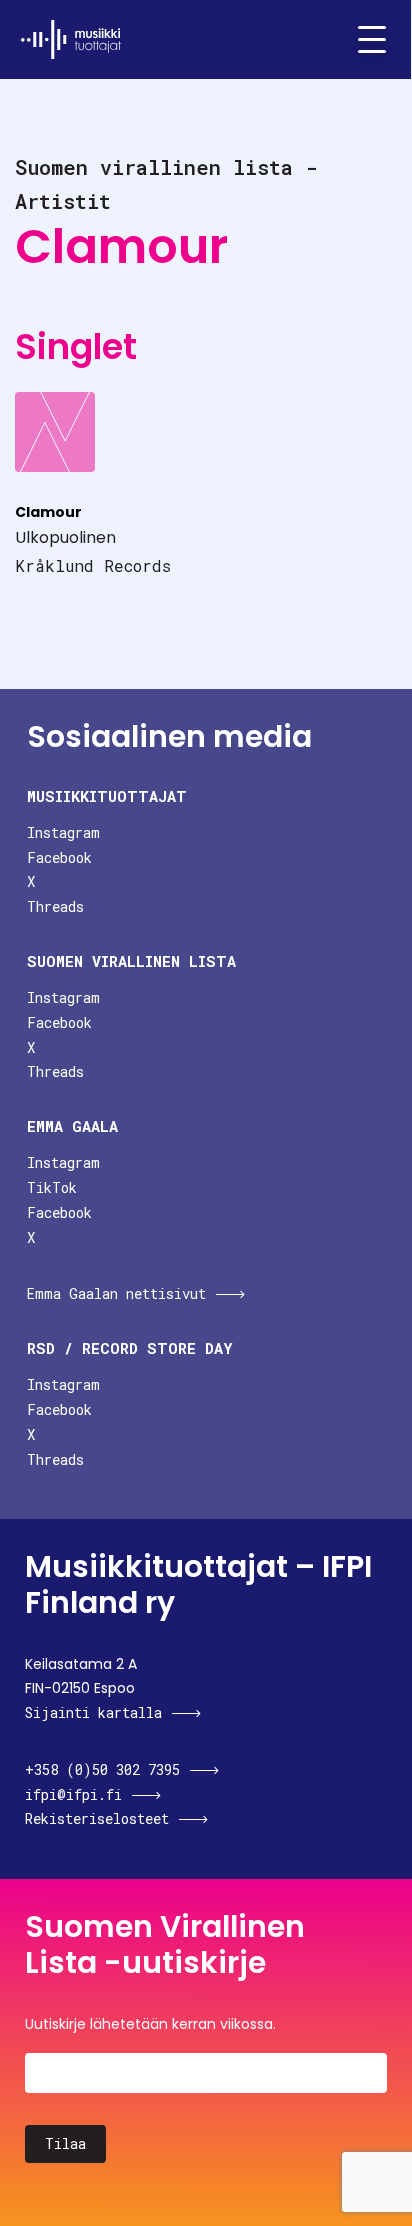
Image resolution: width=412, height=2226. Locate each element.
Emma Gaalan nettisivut (116, 1293)
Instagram (63, 832)
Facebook (59, 857)
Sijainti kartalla (93, 1712)
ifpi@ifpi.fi (73, 1794)
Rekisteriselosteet (97, 1818)
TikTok (52, 1187)
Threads (55, 906)
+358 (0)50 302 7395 (102, 1769)
